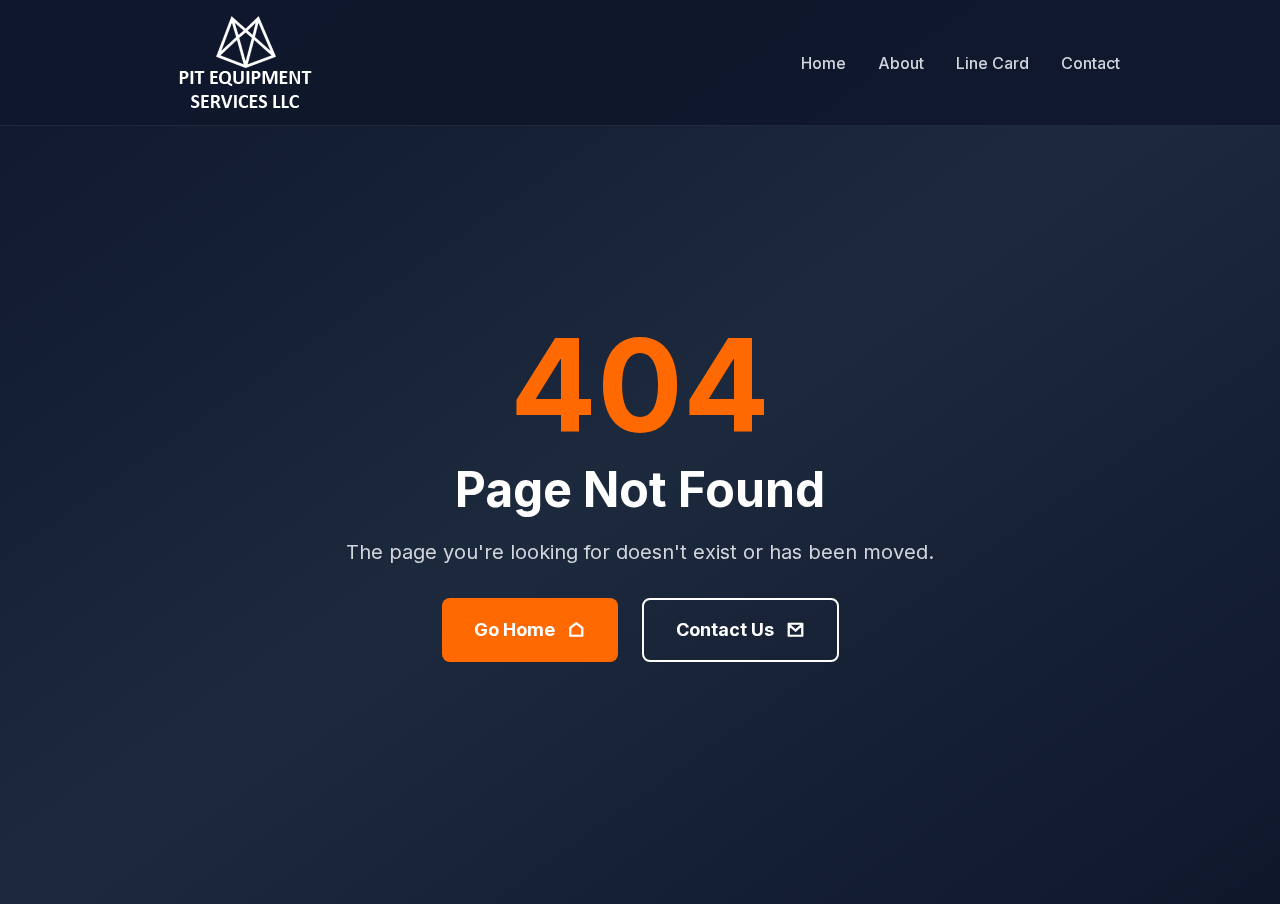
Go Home (514, 629)
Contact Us (725, 629)
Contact (1090, 63)
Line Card (992, 63)
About (901, 63)
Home (823, 63)
